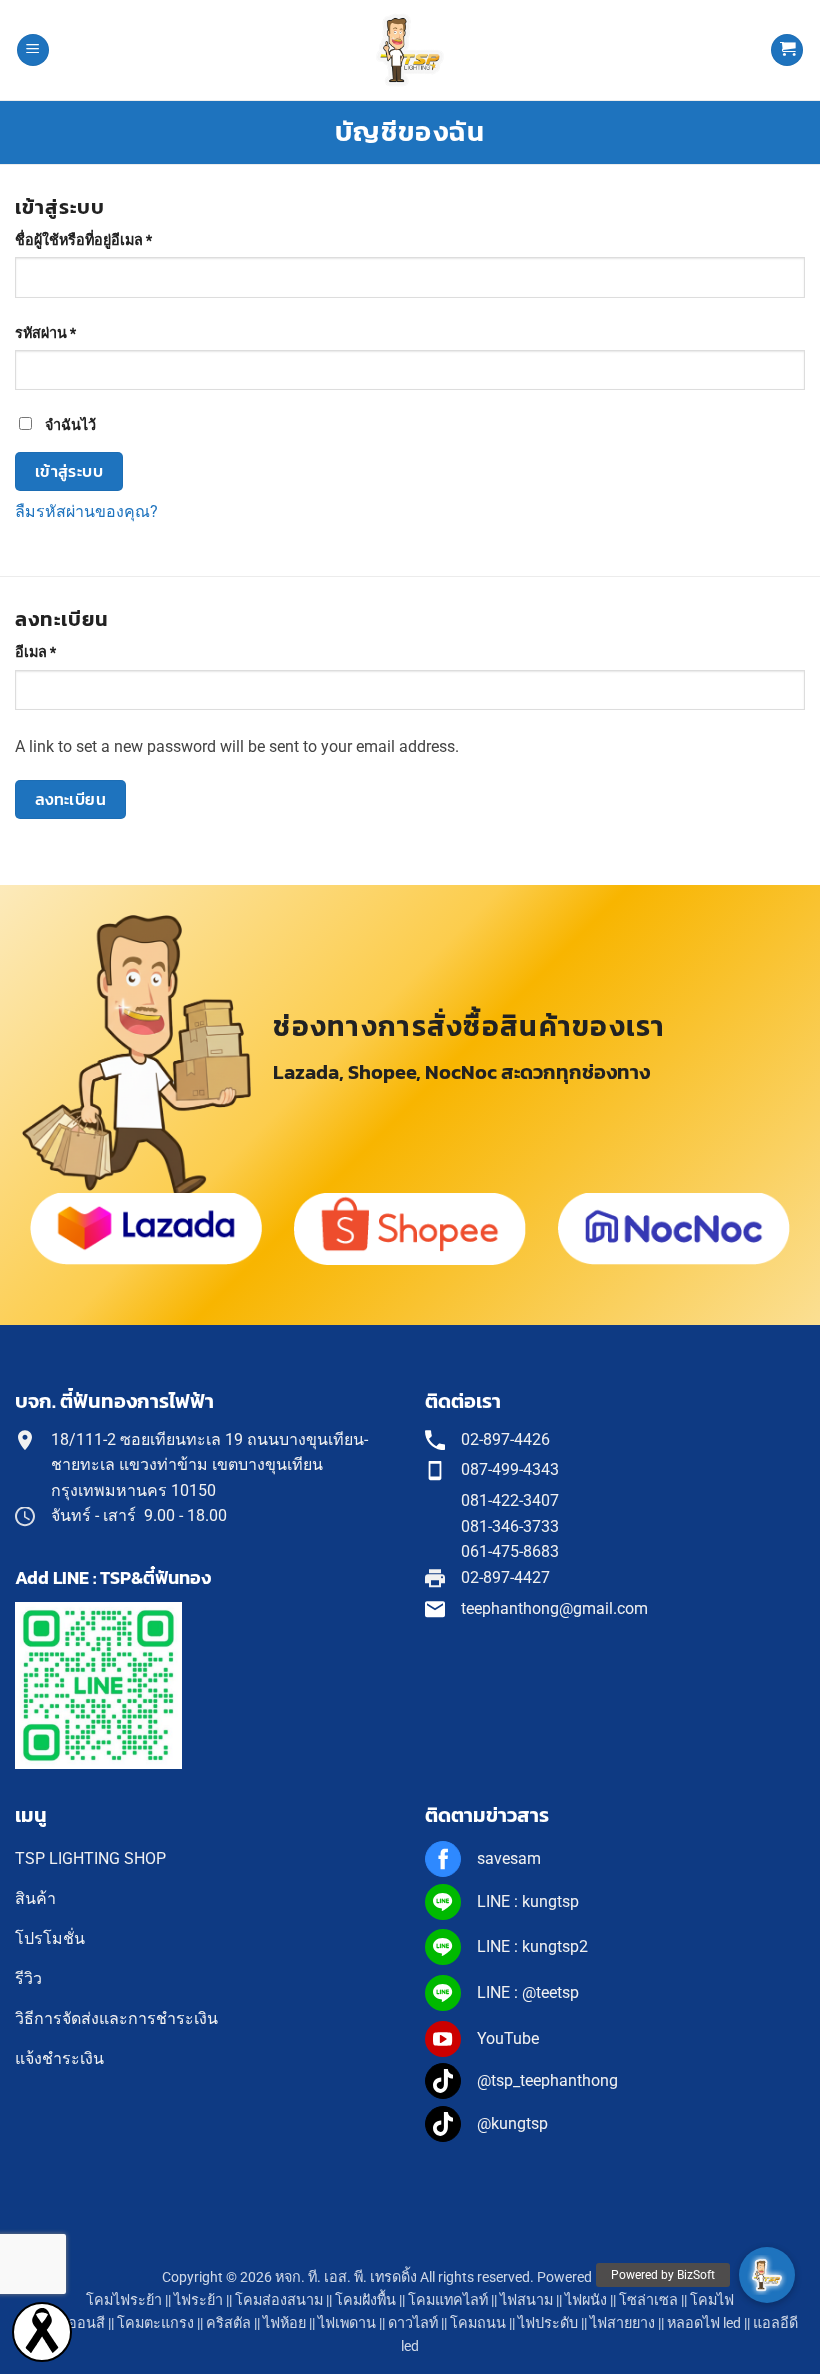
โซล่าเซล (648, 2300)
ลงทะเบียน (71, 799)
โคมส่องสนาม (279, 2300)
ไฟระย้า (198, 2300)
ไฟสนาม (526, 2300)
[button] (33, 50)
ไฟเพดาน (347, 2323)
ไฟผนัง (586, 2300)
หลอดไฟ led (704, 2323)
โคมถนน (478, 2323)
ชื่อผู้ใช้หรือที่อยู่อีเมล (108, 240)
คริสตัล (228, 2323)
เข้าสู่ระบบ (69, 471)
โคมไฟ (712, 2300)
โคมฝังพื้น (365, 2300)
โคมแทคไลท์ (448, 2300)
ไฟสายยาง (622, 2323)
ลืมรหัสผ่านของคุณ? (86, 511)
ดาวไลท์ (413, 2323)
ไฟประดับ (548, 2323)
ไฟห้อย (284, 2323)
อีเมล (60, 652)
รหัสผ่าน (70, 333)
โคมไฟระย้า (124, 2300)
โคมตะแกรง (155, 2323)
